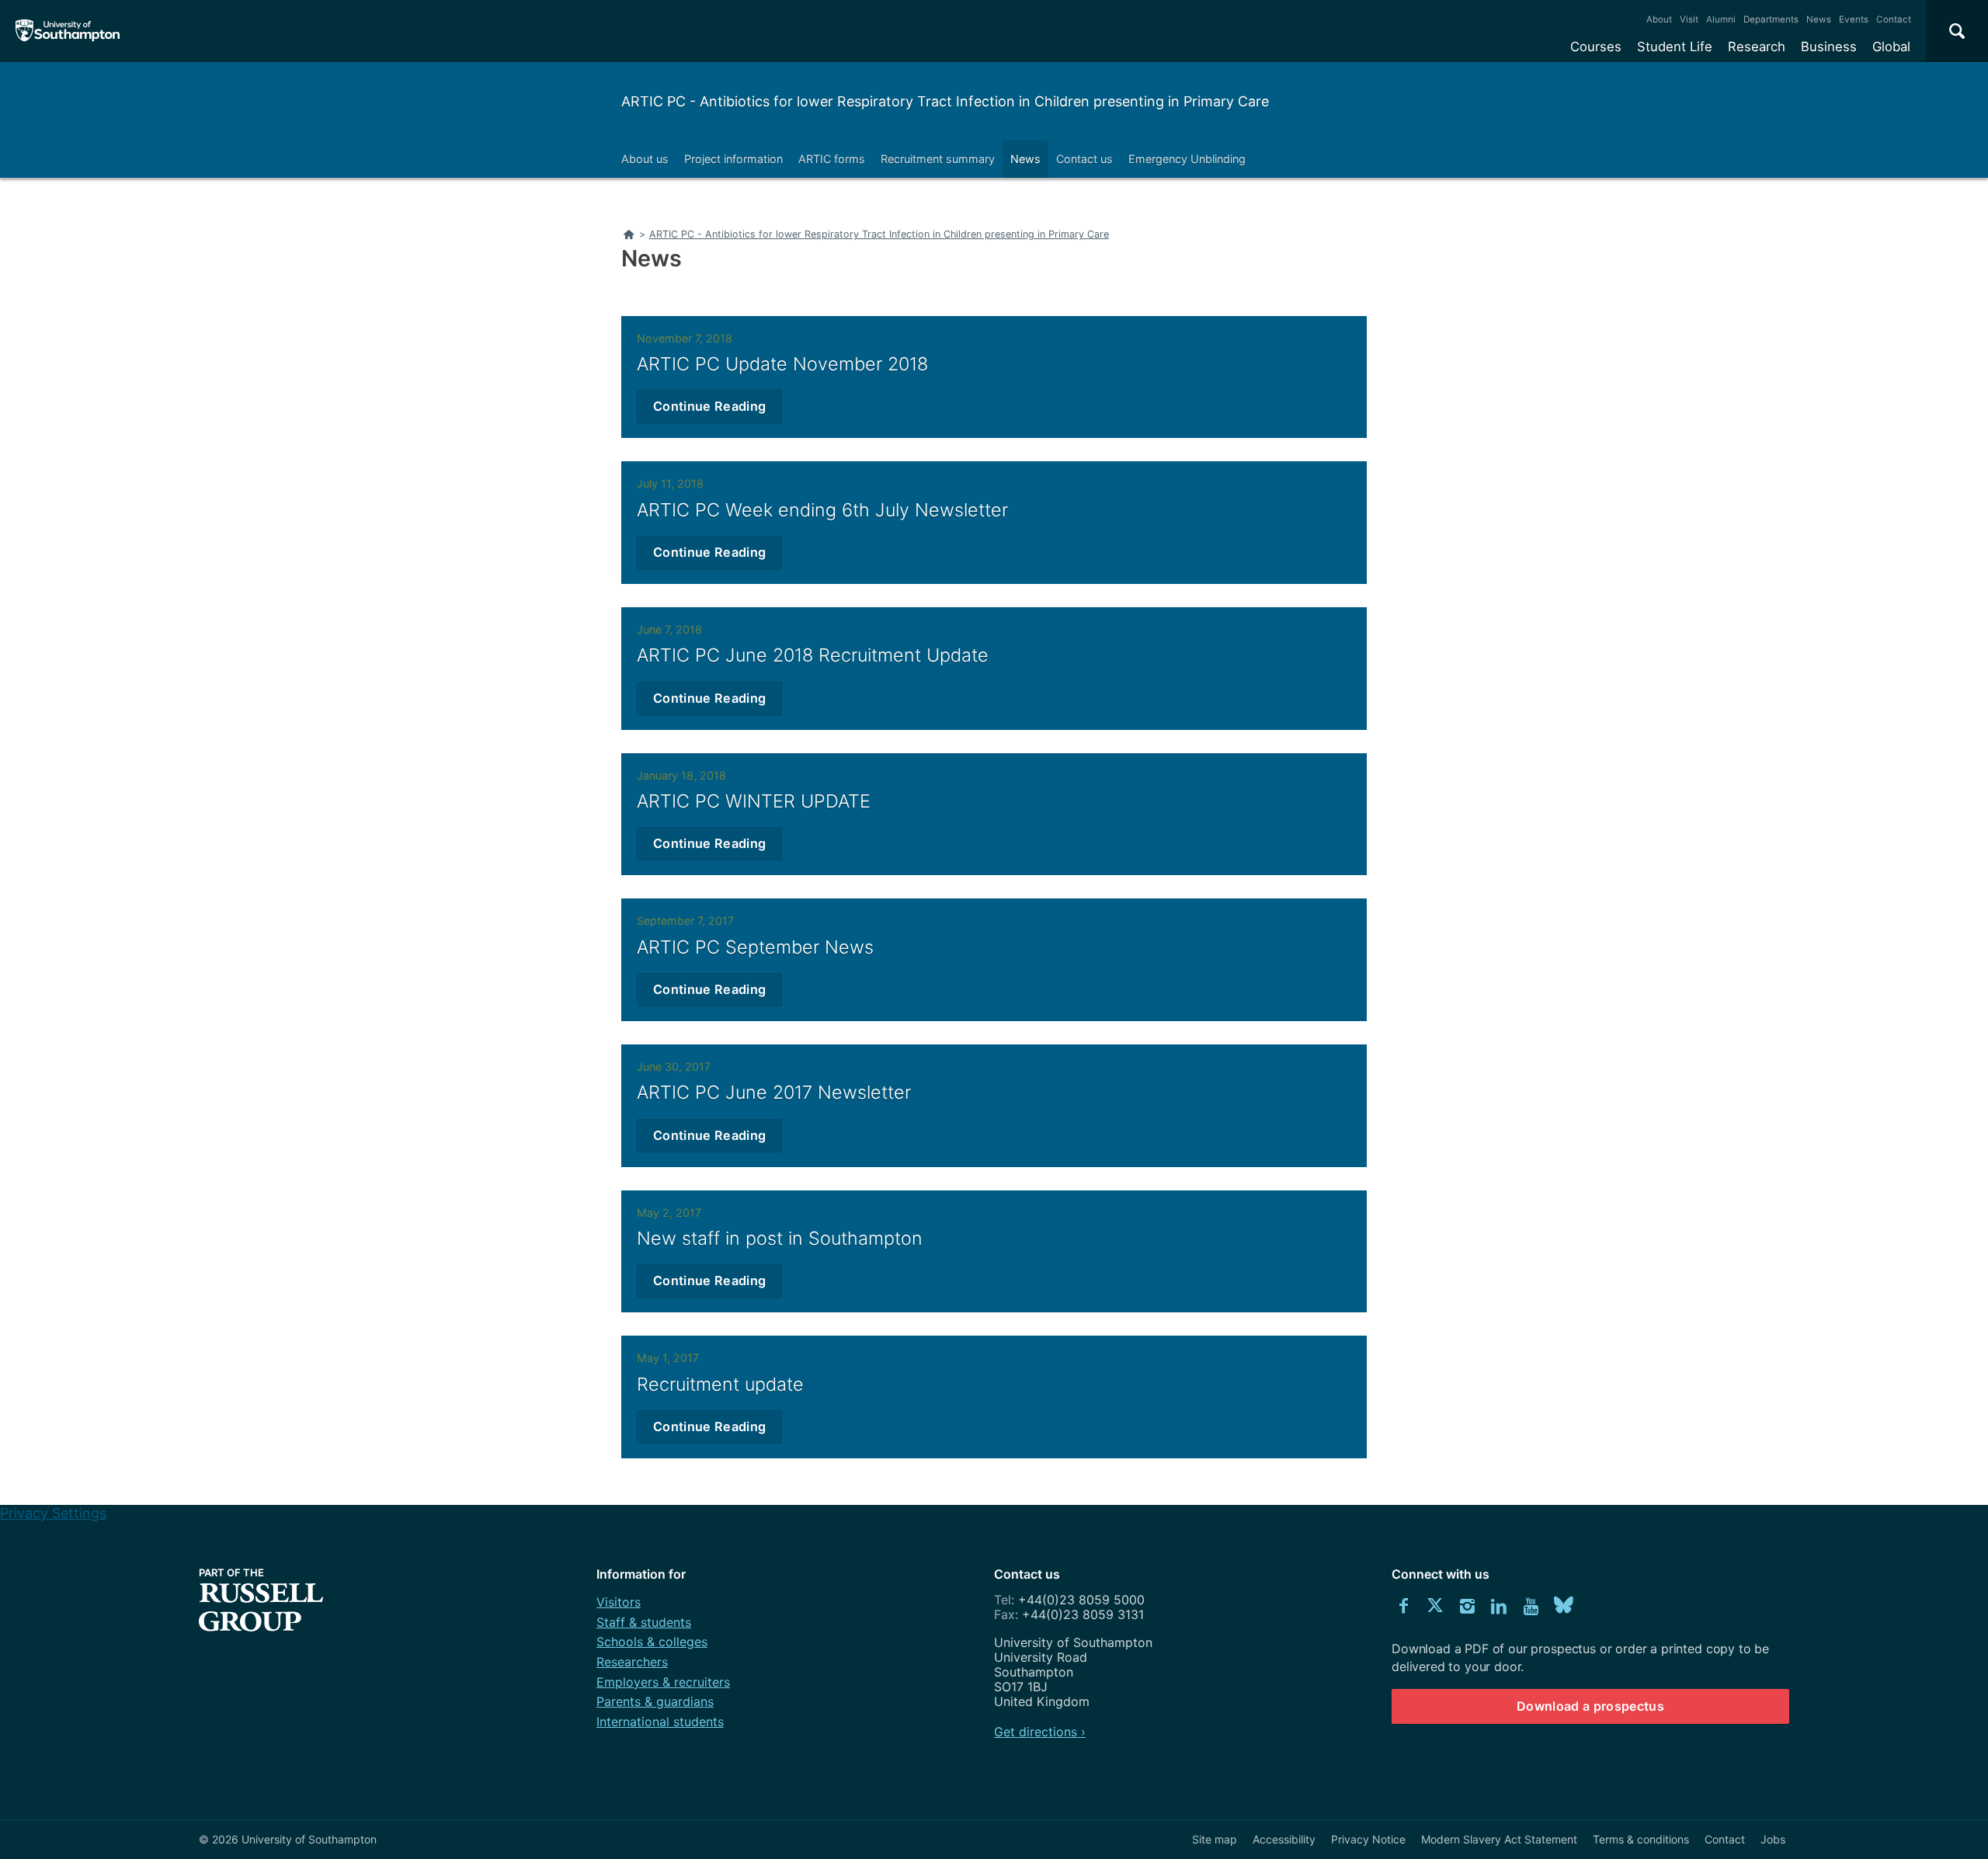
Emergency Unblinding (1187, 159)
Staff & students (644, 1622)
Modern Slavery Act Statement (1499, 1839)
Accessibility (1284, 1839)
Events (1854, 19)
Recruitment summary (938, 159)
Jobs (1773, 1839)
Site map (1215, 1839)
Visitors (619, 1602)
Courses (1596, 47)
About (1659, 19)
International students (660, 1722)
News (1819, 19)
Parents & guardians (655, 1701)
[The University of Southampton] (68, 31)
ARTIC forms (832, 159)
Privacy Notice (1368, 1839)
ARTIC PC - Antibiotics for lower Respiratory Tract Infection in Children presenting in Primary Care (945, 101)
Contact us (1084, 159)
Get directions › (1040, 1732)
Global (1891, 47)
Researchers (632, 1662)
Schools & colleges (652, 1642)
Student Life (1675, 47)
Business (1829, 47)
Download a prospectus (1590, 1706)
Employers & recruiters (663, 1682)
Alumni (1721, 19)
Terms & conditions (1641, 1839)
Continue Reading (709, 406)
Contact (1894, 19)
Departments (1771, 19)
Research (1757, 47)
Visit (1689, 19)
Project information (733, 159)
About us (645, 159)
